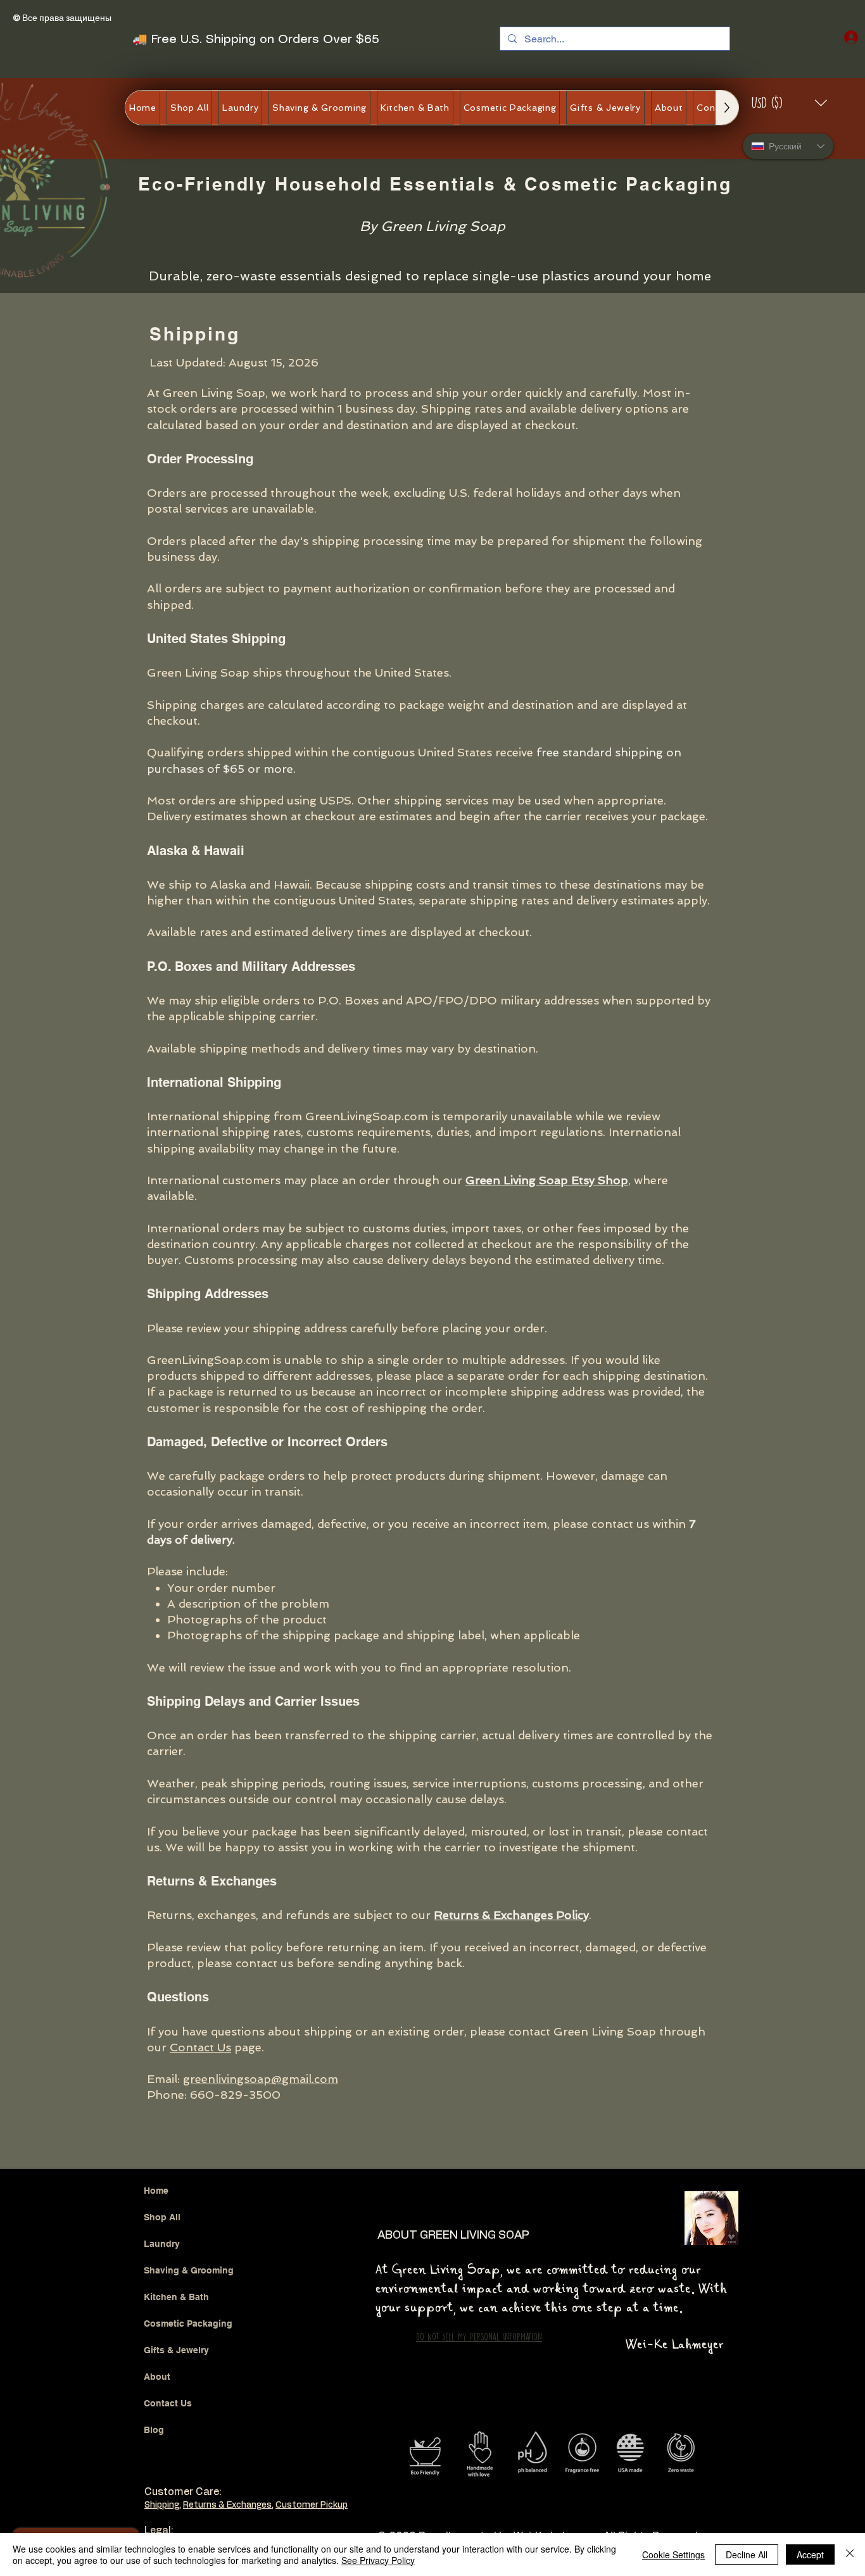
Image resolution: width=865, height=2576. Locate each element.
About (157, 2377)
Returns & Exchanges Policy (511, 1915)
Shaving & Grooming (189, 2270)
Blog (154, 2430)
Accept (810, 2554)
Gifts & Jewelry (176, 2350)
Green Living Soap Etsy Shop (547, 1180)
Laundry (162, 2244)
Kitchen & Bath (176, 2297)
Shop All (162, 2217)
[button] (790, 103)
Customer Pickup (312, 2505)
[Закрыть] (850, 2554)
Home (156, 2191)
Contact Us (200, 2047)
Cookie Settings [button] (673, 2554)
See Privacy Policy (378, 2560)
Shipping (162, 2505)
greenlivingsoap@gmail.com (261, 2079)
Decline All (747, 2554)
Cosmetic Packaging (188, 2323)
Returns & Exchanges (227, 2505)
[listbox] (790, 103)
